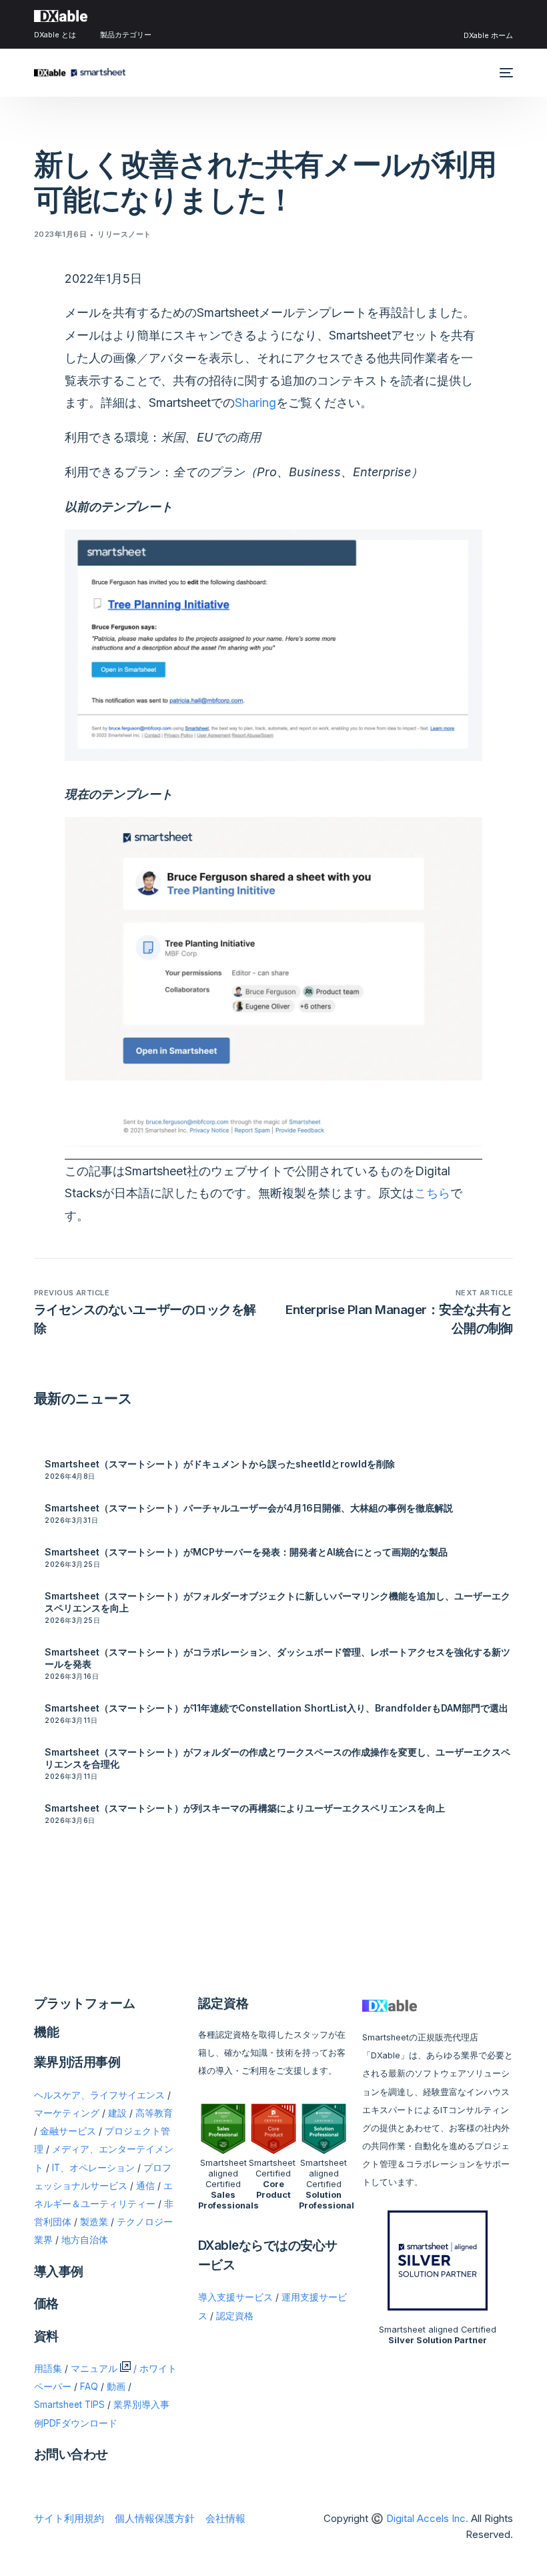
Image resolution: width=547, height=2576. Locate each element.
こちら (432, 1193)
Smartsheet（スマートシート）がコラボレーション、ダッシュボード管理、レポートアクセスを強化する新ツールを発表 (278, 1658)
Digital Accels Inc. (427, 2518)
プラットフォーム (85, 2003)
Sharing (255, 403)
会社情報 (225, 2518)
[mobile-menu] (505, 73)
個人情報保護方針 (155, 2518)
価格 (46, 2304)
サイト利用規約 (69, 2518)
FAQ (89, 2387)
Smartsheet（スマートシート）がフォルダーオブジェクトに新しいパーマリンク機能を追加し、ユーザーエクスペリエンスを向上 (278, 1602)
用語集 (48, 2369)
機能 (47, 2032)
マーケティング (67, 2113)
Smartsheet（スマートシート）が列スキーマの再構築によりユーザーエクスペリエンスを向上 (245, 1808)
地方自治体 (85, 2240)
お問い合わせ (71, 2454)
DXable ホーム (488, 35)
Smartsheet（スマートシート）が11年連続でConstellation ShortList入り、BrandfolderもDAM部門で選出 (277, 1708)
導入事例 (59, 2272)
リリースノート (124, 234)
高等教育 (154, 2113)
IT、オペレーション (93, 2168)
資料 (46, 2336)
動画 (116, 2387)
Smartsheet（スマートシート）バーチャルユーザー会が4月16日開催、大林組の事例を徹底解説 (249, 1508)
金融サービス (68, 2131)
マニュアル (94, 2369)
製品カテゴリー (126, 35)
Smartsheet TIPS (69, 2405)
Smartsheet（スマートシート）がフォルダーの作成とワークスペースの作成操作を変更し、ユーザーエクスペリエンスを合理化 (278, 1758)
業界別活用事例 (77, 2062)
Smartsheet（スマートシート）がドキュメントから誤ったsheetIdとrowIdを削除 (220, 1464)
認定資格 (235, 2316)
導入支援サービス (235, 2297)
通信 (145, 2186)
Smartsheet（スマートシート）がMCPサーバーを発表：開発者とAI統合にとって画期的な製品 (246, 1552)
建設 (117, 2113)
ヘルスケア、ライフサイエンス (99, 2095)
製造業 (94, 2222)
